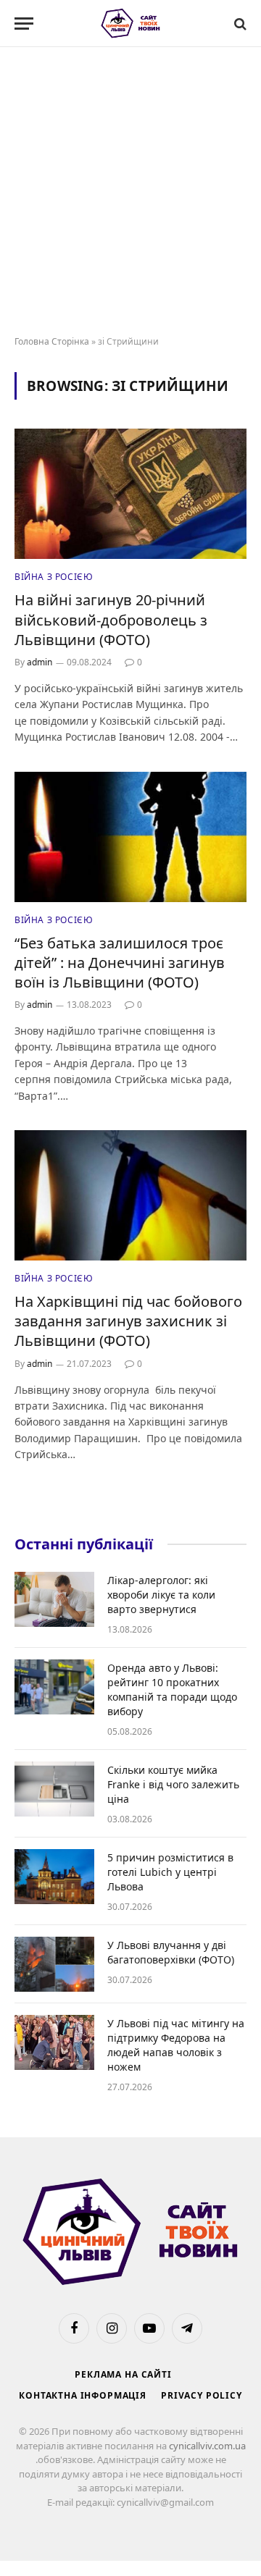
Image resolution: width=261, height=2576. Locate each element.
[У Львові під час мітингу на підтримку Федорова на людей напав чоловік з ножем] (54, 2042)
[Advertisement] (130, 192)
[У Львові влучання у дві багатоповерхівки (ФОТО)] (54, 1964)
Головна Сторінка (52, 341)
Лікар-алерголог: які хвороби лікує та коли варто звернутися (161, 1595)
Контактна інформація (83, 2395)
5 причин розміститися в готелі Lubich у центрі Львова (170, 1872)
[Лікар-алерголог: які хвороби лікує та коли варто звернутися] (54, 1599)
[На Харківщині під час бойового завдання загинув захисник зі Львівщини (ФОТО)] (130, 1195)
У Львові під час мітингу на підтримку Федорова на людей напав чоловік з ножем (176, 2045)
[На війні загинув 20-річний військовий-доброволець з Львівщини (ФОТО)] (130, 494)
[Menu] (24, 24)
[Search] (239, 24)
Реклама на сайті (123, 2374)
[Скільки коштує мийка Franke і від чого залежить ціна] (54, 1789)
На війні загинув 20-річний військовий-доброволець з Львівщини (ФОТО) (111, 619)
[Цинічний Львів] (131, 24)
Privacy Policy (202, 2395)
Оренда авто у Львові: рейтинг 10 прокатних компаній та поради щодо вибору (172, 1689)
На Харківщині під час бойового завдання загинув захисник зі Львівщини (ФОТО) (128, 1321)
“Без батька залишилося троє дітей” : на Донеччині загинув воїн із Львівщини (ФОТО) (120, 963)
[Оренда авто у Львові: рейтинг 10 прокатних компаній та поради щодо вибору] (54, 1687)
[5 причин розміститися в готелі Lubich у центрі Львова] (54, 1877)
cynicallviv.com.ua (207, 2446)
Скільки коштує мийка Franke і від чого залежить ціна (173, 1784)
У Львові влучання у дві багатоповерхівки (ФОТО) (171, 1952)
